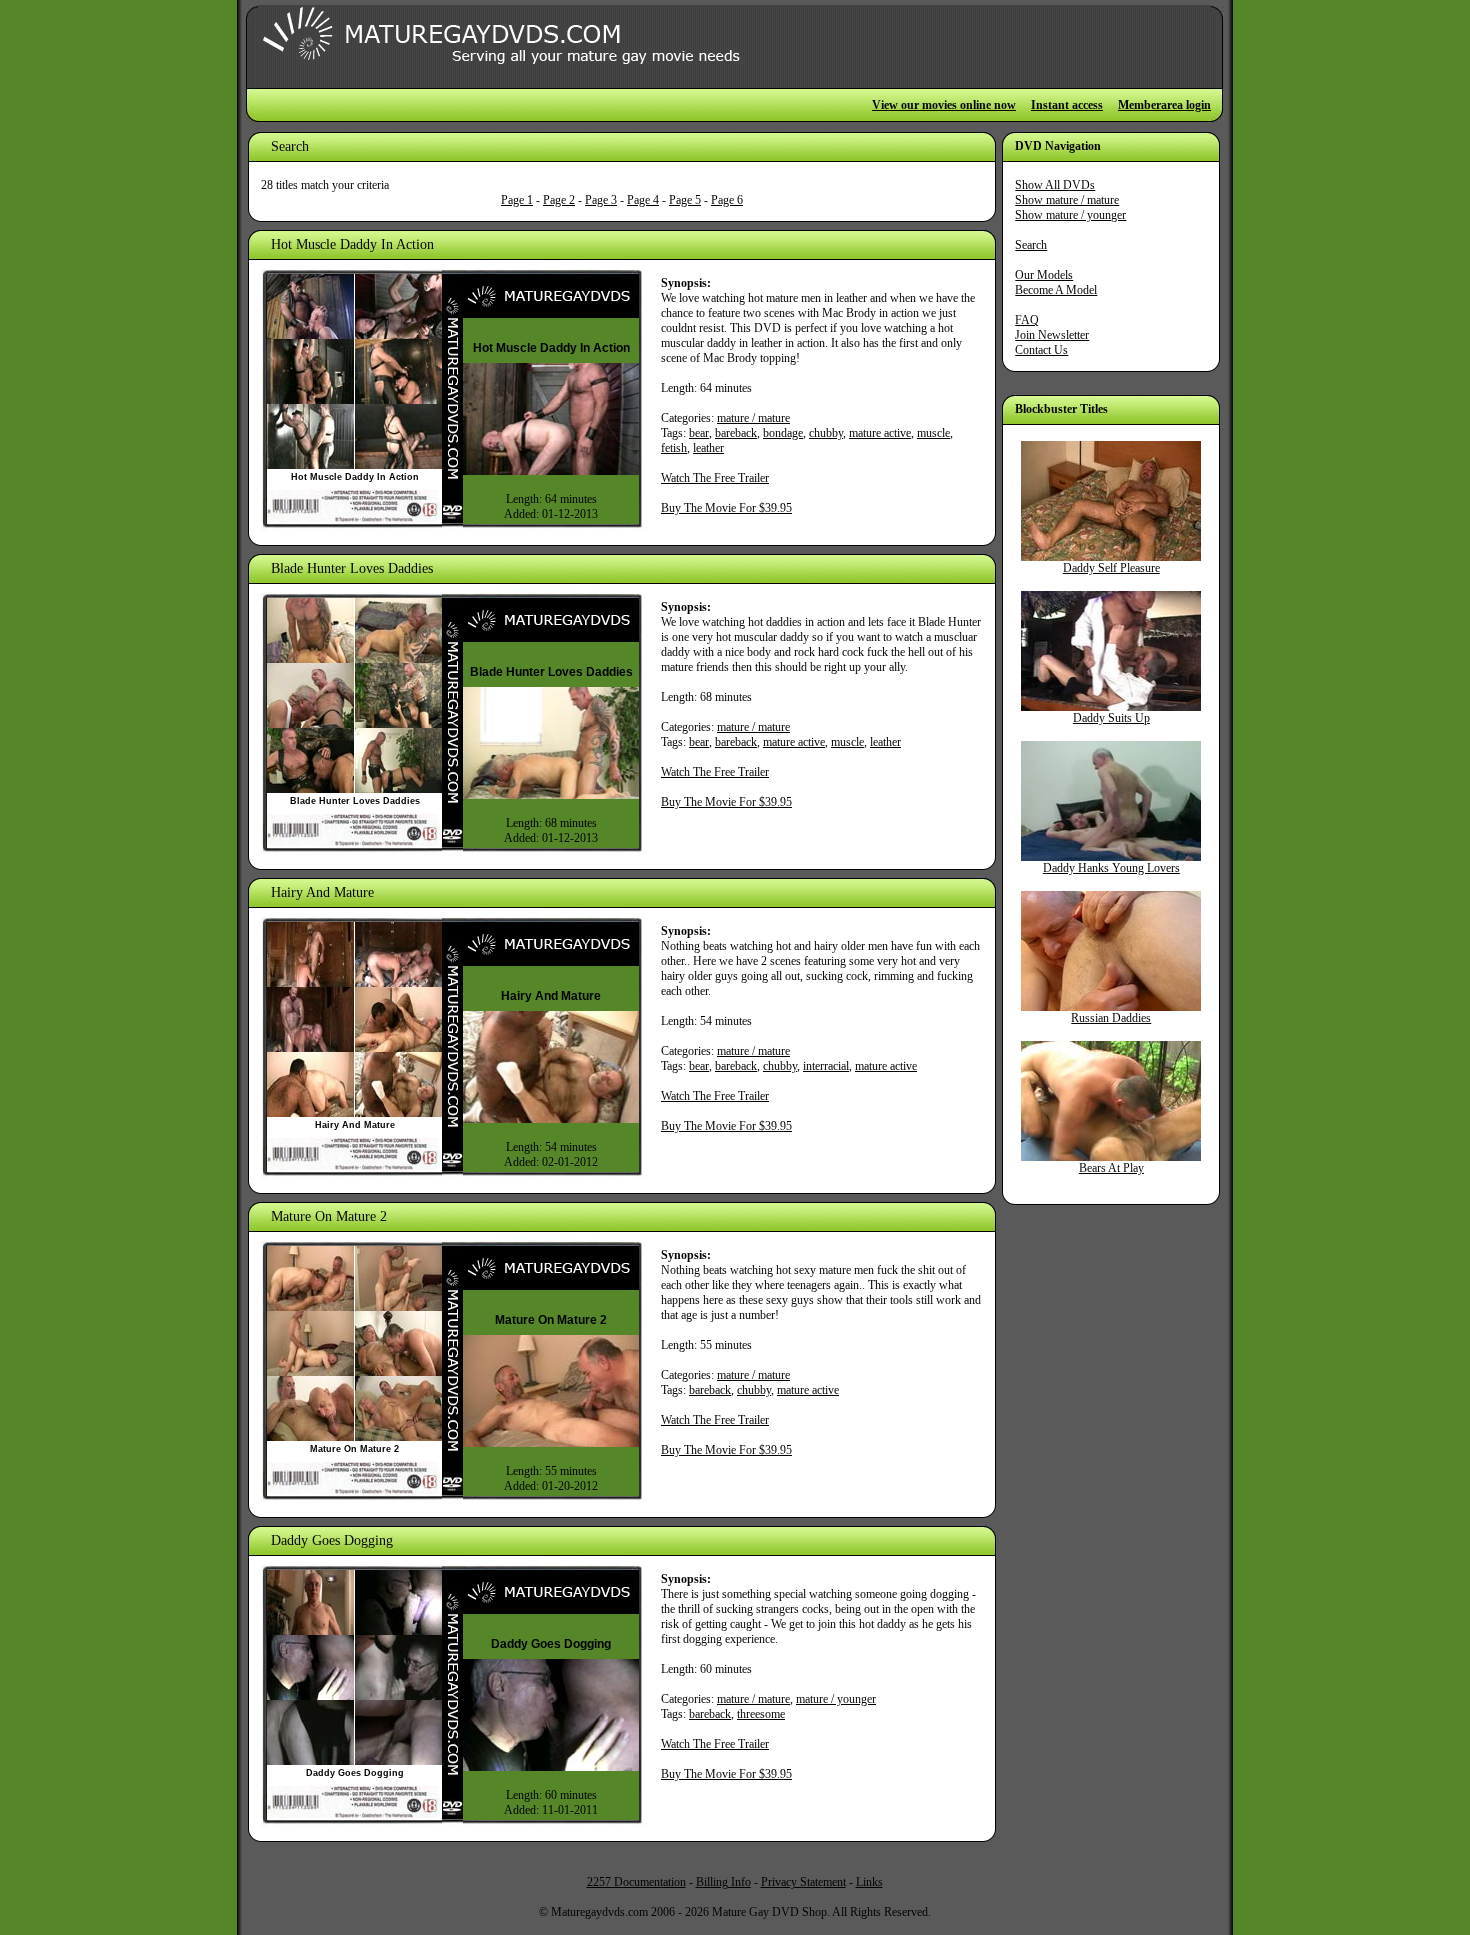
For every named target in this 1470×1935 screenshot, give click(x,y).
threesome (761, 1714)
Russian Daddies (1111, 1018)
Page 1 (517, 200)
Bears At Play (1111, 1168)
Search (1031, 245)
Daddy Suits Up (1111, 718)
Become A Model (1056, 290)
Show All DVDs (1055, 185)
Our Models (1044, 275)
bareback (736, 433)
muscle (933, 433)
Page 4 (643, 200)
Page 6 (727, 200)
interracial (826, 1066)
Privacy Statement (803, 1882)
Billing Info (723, 1882)
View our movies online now (944, 105)
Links (869, 1882)
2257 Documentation (636, 1882)
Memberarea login (1164, 105)
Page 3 (601, 200)
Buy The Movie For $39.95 (726, 508)
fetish (674, 448)
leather (708, 448)
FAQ (1027, 320)
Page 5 (685, 200)
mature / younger (836, 1699)
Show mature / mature (1067, 200)
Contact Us (1041, 350)
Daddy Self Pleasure (1111, 568)
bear (699, 433)
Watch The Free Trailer (715, 478)
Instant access (1067, 105)
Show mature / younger (1070, 215)
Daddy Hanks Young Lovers (1111, 868)
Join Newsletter (1052, 335)
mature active (880, 433)
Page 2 (559, 200)
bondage (783, 433)
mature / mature (753, 418)
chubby (826, 433)
